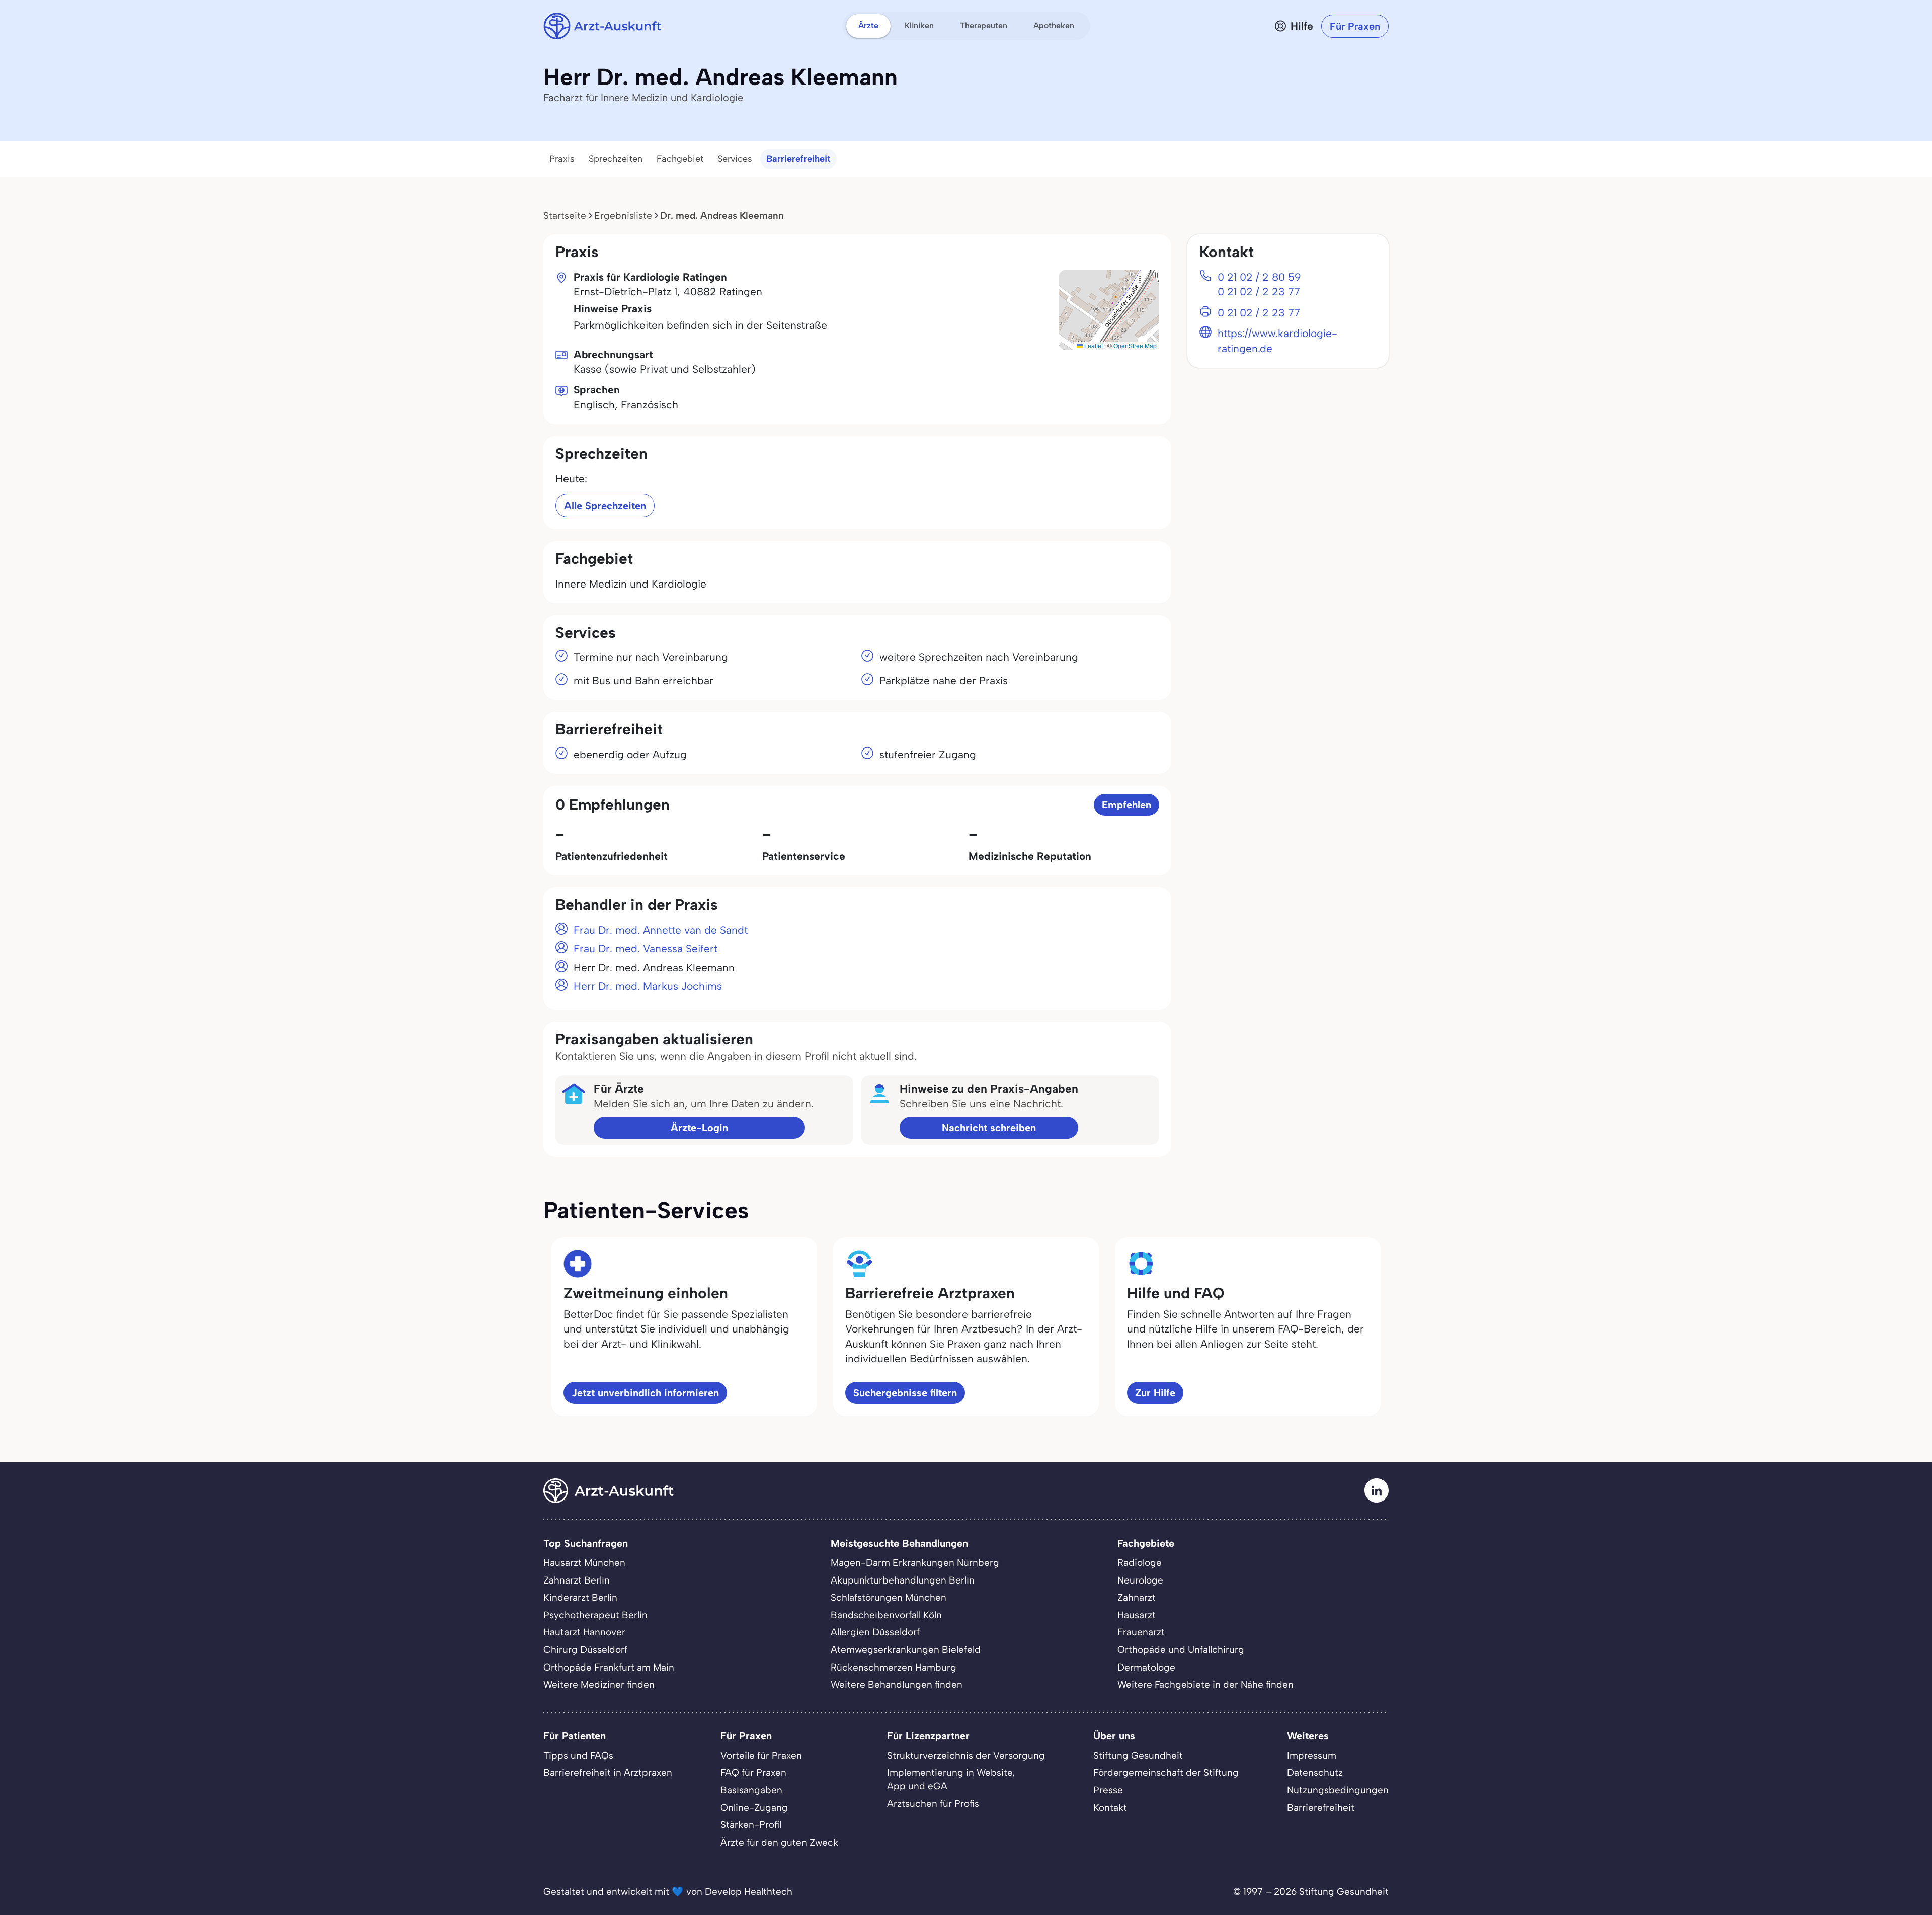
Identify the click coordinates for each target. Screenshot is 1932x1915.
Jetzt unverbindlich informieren (645, 1393)
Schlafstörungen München (889, 1597)
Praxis (562, 159)
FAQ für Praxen (753, 1772)
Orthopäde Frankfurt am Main (609, 1667)
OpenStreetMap (1135, 345)
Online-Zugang (754, 1808)
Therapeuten (984, 25)
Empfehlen (1126, 805)
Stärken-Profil (751, 1825)
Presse (1108, 1790)
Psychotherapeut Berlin (595, 1615)
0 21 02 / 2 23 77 (1259, 292)
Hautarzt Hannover (584, 1632)
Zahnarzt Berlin (577, 1580)
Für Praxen (1355, 26)
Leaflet (1093, 345)
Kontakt (1110, 1808)
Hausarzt (1137, 1615)
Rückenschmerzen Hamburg (894, 1667)
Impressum (1312, 1755)
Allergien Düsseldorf (875, 1632)
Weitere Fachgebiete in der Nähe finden (1205, 1684)
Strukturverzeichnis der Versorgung (966, 1755)
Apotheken (1054, 25)
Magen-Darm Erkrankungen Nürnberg (915, 1563)
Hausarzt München (584, 1563)
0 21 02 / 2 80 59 (1259, 277)
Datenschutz (1315, 1772)
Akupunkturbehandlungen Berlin (903, 1580)
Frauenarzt (1141, 1632)
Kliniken (919, 25)
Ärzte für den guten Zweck (779, 1842)
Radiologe (1140, 1563)
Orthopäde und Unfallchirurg (1181, 1650)
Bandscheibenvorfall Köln (886, 1615)
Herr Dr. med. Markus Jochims (648, 986)
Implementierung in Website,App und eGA (951, 1779)
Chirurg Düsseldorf (585, 1650)
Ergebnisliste (623, 216)
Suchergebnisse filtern (905, 1393)
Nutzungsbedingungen (1338, 1790)
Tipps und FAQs (578, 1755)
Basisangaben (751, 1790)
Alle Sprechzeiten (605, 506)
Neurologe (1140, 1580)
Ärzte (868, 25)
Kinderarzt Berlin (580, 1597)
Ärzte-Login (699, 1128)
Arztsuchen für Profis (933, 1804)
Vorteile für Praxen (761, 1755)
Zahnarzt (1137, 1597)
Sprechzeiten (616, 159)
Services (735, 159)
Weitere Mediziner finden (599, 1684)
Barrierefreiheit (798, 159)
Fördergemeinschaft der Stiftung (1166, 1772)
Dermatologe (1146, 1667)
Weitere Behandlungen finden (897, 1684)
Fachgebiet (680, 159)
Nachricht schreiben (989, 1128)
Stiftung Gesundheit (1138, 1755)
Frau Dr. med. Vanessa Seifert (646, 948)
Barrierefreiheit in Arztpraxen (608, 1772)
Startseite (565, 216)
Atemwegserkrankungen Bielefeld (906, 1650)
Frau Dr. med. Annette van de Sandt (661, 930)
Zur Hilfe (1155, 1393)
